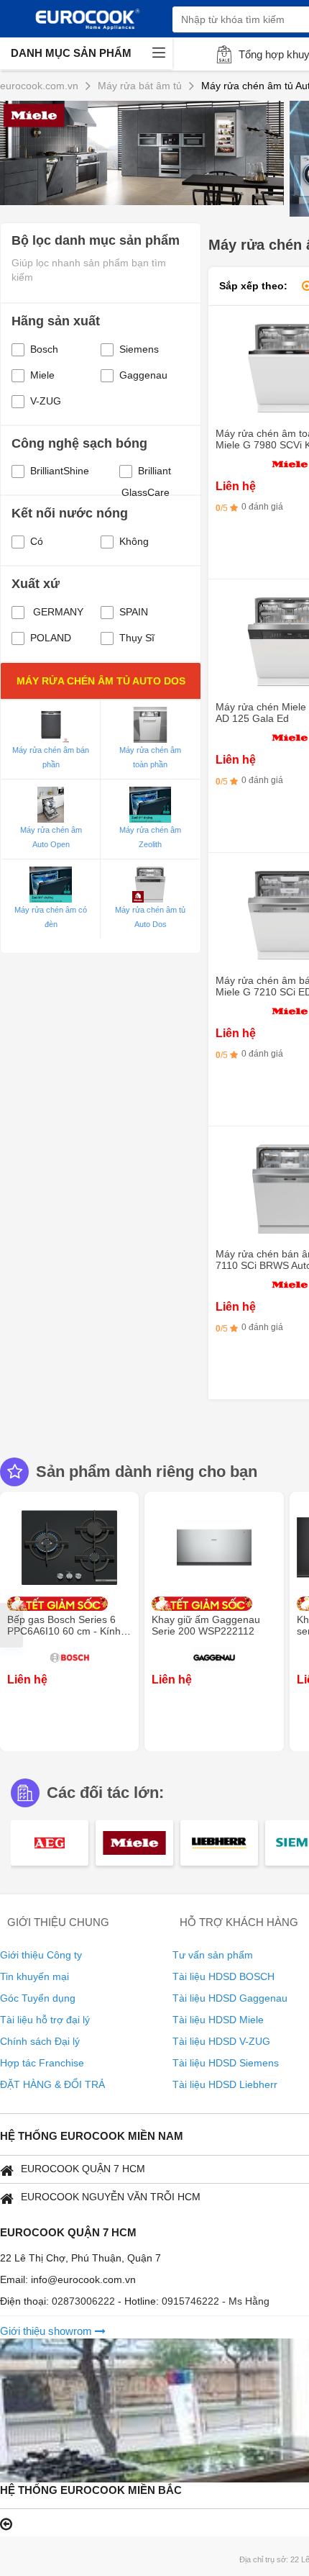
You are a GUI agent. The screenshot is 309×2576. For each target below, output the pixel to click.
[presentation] (11, 1625)
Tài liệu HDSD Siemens (226, 2063)
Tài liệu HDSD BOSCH (223, 1976)
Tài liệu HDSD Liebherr (225, 2084)
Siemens (139, 349)
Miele (42, 375)
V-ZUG (46, 401)
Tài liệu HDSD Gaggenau (230, 1998)
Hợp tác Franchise (42, 2063)
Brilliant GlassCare (147, 473)
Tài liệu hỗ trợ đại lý (45, 2020)
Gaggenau (143, 375)
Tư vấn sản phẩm (213, 1955)
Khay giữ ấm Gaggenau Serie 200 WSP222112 (206, 1625)
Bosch (44, 349)
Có (37, 541)
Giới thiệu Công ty (41, 1955)
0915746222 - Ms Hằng (216, 2301)
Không (134, 541)
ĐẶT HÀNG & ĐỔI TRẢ (52, 2084)
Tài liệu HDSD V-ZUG (221, 2041)
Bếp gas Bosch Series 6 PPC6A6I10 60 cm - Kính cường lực (64, 1631)
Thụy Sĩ (137, 638)
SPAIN (134, 612)
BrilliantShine (60, 471)
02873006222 (85, 2301)
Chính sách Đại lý (40, 2041)
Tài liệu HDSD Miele (218, 2020)
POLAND (51, 638)
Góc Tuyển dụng (38, 1998)
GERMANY (57, 612)
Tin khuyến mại (34, 1976)
